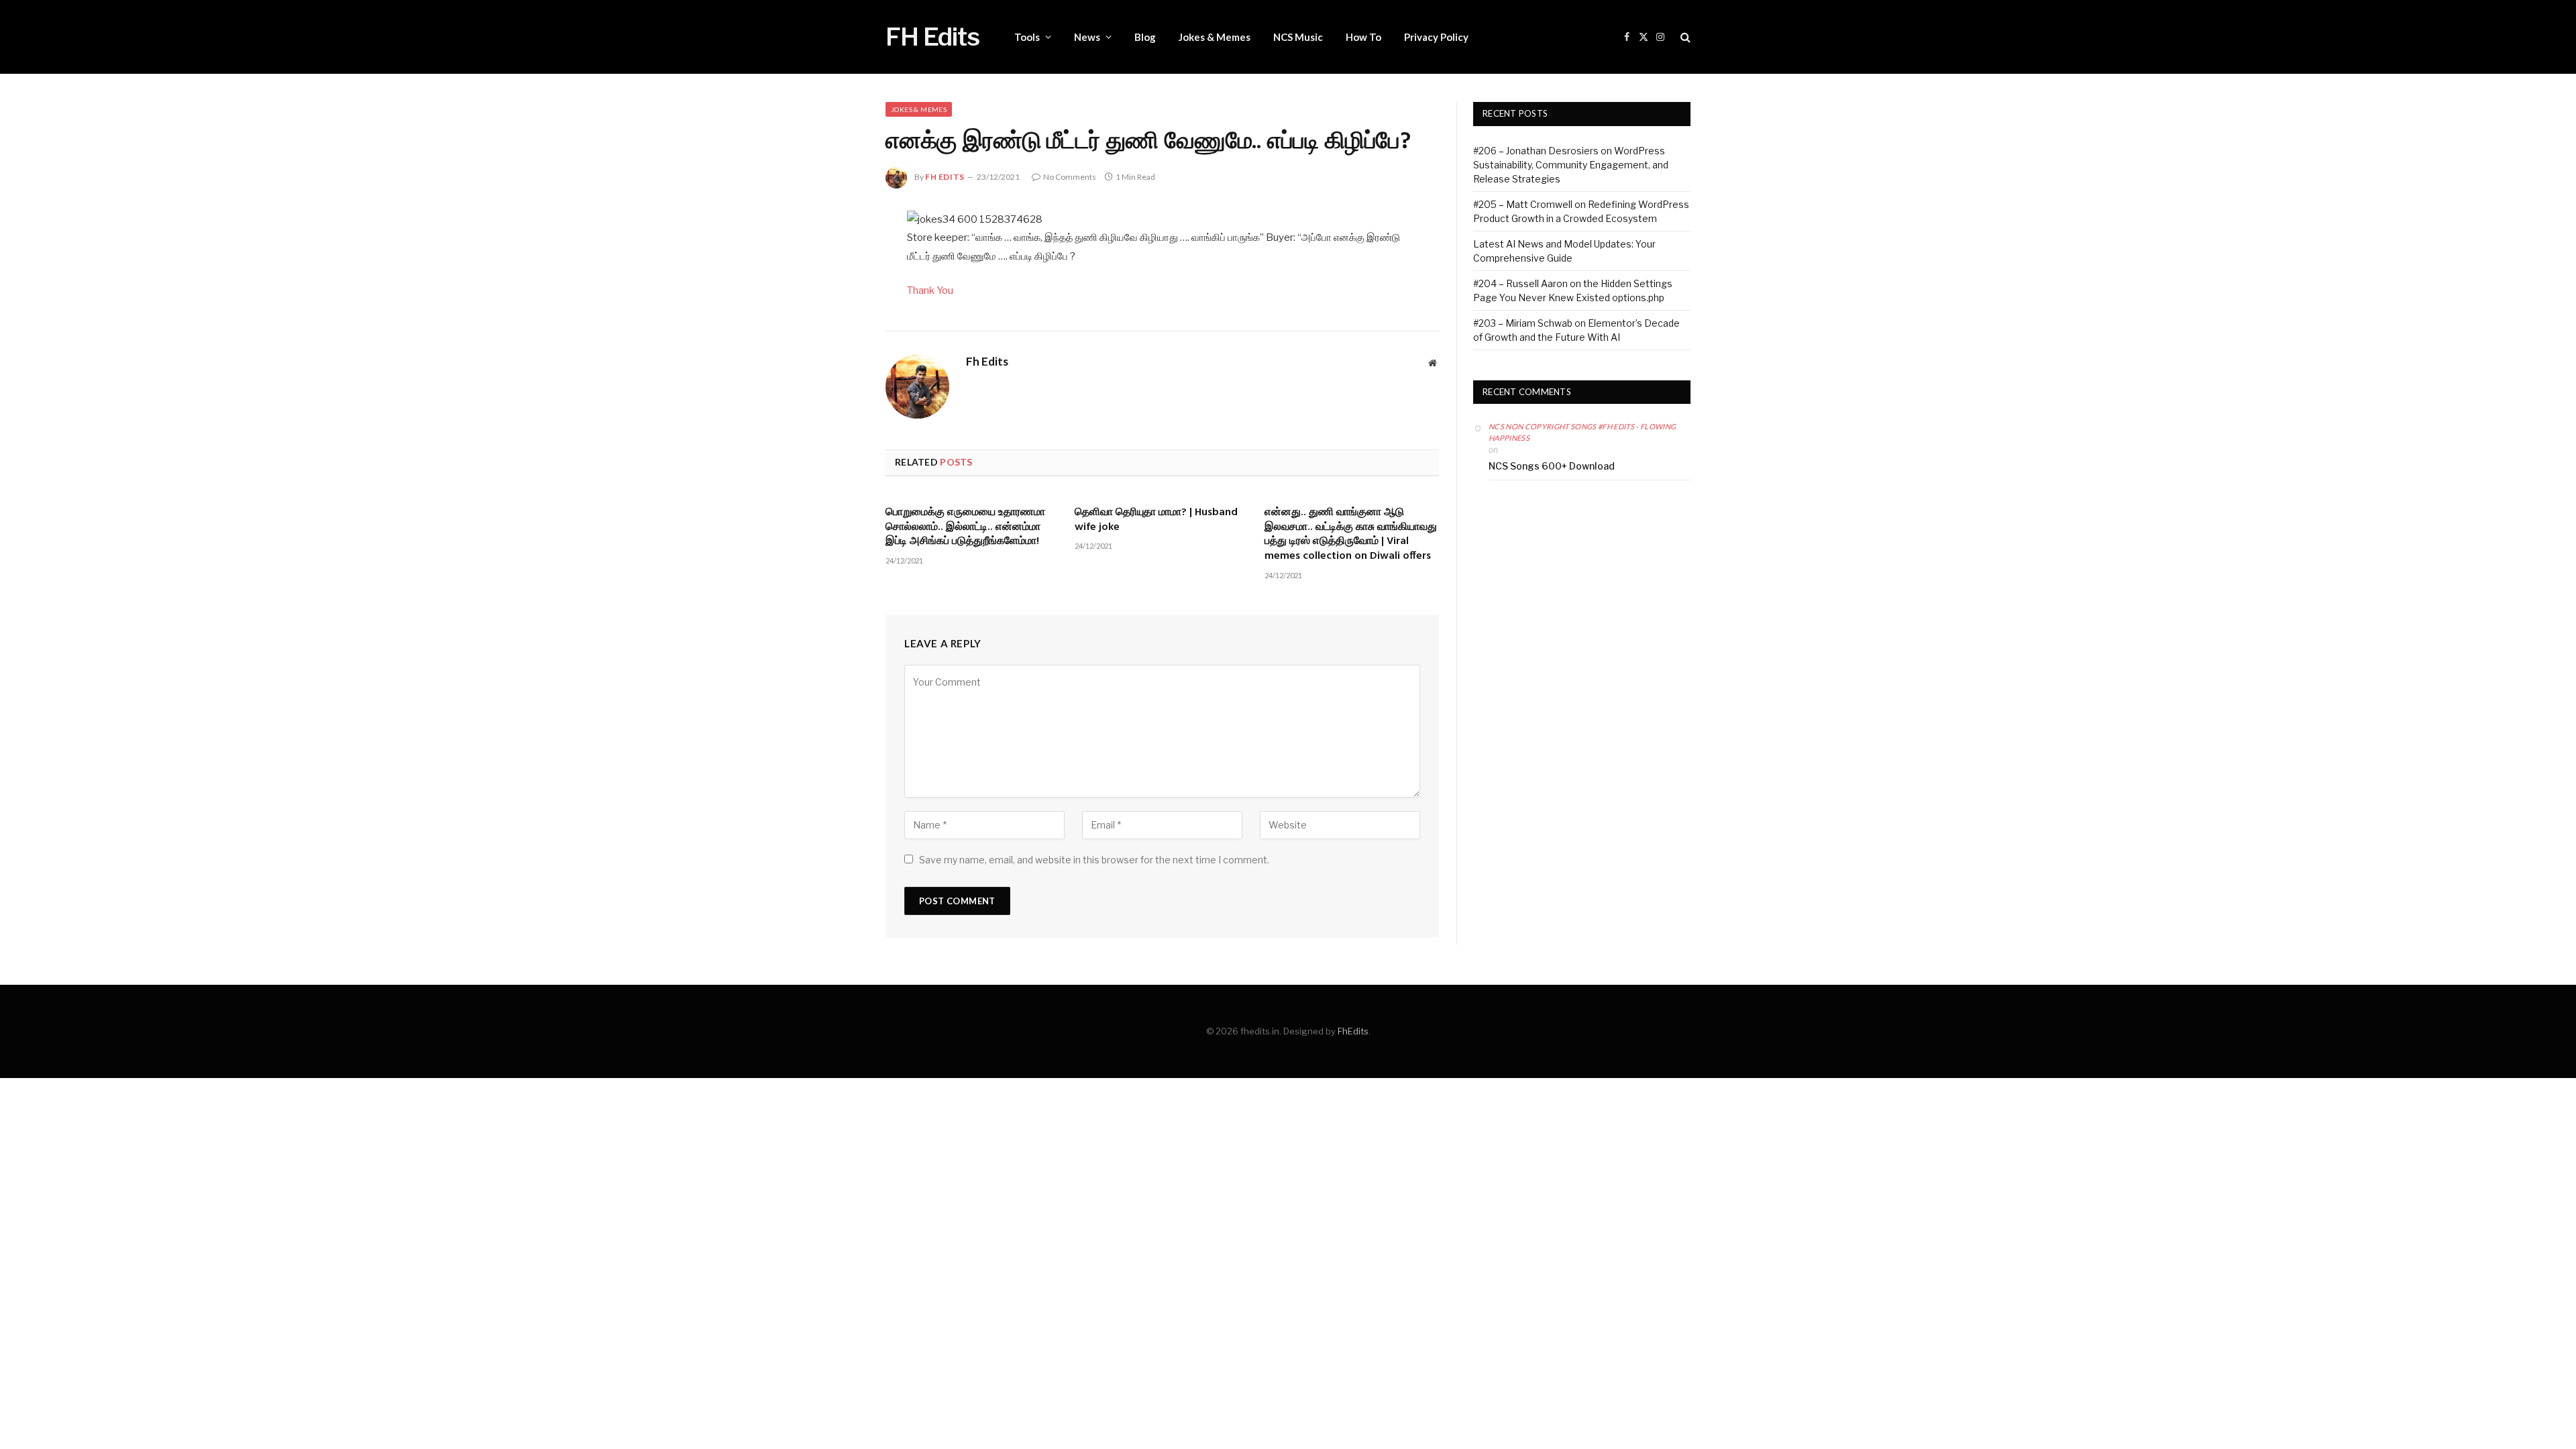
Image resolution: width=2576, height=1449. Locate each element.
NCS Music (1298, 37)
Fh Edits (945, 177)
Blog (1145, 37)
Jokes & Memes (1215, 37)
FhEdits (1353, 1031)
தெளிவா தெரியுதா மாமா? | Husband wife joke (1156, 521)
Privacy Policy (1436, 37)
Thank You (930, 290)
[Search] (1684, 37)
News (1087, 37)
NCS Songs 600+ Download (1552, 466)
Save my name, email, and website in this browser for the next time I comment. (1094, 860)
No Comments (1070, 177)
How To (1363, 37)
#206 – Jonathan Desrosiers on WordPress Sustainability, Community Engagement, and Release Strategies (1571, 165)
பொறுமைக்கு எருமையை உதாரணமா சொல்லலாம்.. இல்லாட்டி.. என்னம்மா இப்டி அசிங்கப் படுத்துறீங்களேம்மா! (965, 528)
